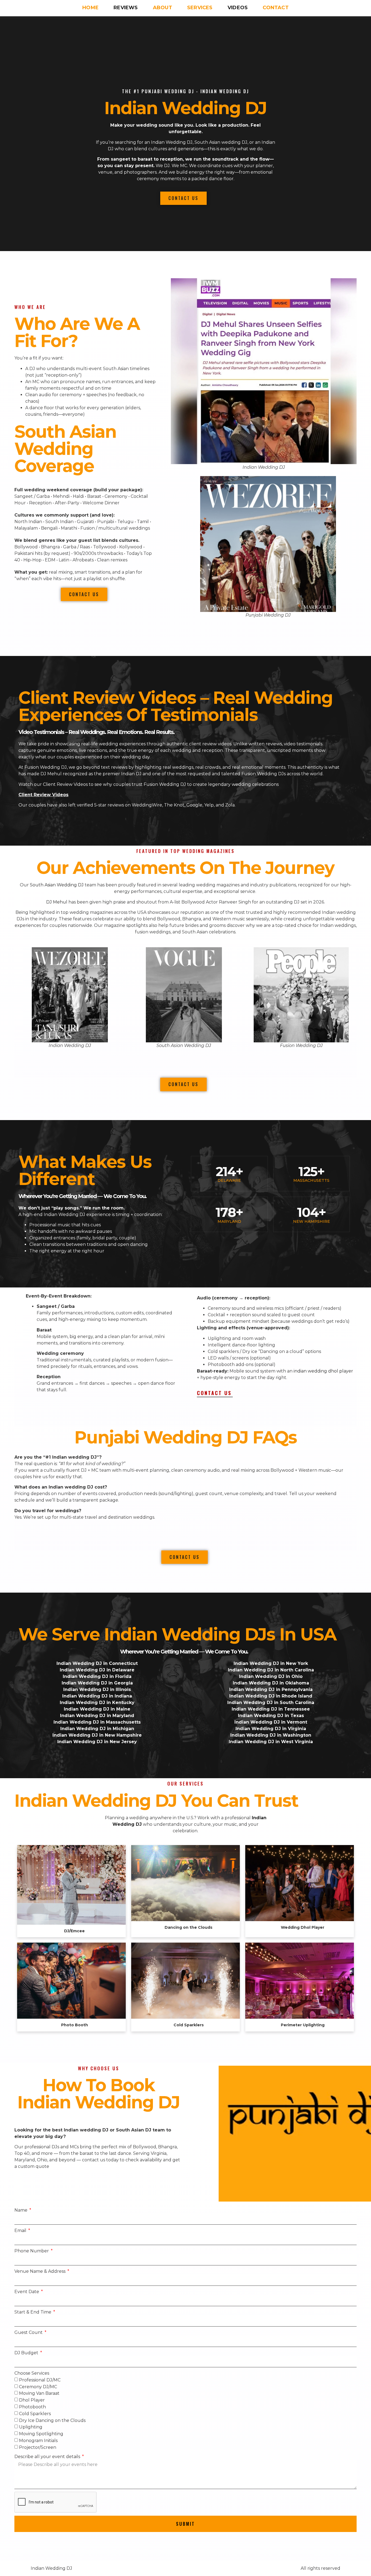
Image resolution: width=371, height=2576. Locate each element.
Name (21, 2210)
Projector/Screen (38, 2447)
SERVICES (200, 8)
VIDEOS (238, 8)
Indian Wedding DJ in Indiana (97, 1696)
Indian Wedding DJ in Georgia (97, 1683)
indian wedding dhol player (323, 1371)
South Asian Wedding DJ (57, 885)
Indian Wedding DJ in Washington (271, 1735)
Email (21, 2230)
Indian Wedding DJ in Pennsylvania (271, 1689)
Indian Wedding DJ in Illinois (97, 1689)
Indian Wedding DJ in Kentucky (97, 1703)
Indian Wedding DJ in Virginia (271, 1729)
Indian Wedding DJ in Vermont (271, 1722)
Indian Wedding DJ (185, 108)
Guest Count (29, 2332)
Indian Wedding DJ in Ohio (271, 1676)
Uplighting (31, 2427)
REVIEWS (126, 8)
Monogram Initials (38, 2441)
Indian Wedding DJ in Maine (97, 1709)
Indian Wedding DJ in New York (271, 1663)
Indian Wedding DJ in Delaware (97, 1670)
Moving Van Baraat (39, 2393)
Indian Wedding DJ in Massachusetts (97, 1722)
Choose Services (32, 2373)
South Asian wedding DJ (221, 142)
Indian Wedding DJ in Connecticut (97, 1663)
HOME (90, 8)
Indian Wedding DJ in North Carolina (271, 1670)
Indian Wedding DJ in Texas (271, 1716)
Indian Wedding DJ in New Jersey (97, 1742)
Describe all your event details (48, 2457)
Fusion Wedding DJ (46, 767)
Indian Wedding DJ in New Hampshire (97, 1735)
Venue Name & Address (40, 2271)
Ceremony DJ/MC (38, 2386)
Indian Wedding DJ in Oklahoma (271, 1683)
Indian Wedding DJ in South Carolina (271, 1703)
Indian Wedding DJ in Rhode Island (271, 1696)
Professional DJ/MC (40, 2380)
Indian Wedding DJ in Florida (97, 1676)
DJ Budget (27, 2353)
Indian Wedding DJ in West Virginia (271, 1742)
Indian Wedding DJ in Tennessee (271, 1709)
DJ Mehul (57, 902)
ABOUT (163, 8)
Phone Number (32, 2251)
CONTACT (276, 8)
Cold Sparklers (35, 2414)
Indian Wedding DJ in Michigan (97, 1729)
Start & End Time (33, 2312)
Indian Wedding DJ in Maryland (97, 1716)
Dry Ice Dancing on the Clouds (52, 2420)
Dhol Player (32, 2400)
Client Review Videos (43, 795)
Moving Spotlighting (41, 2434)
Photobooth (32, 2407)
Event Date (27, 2292)
